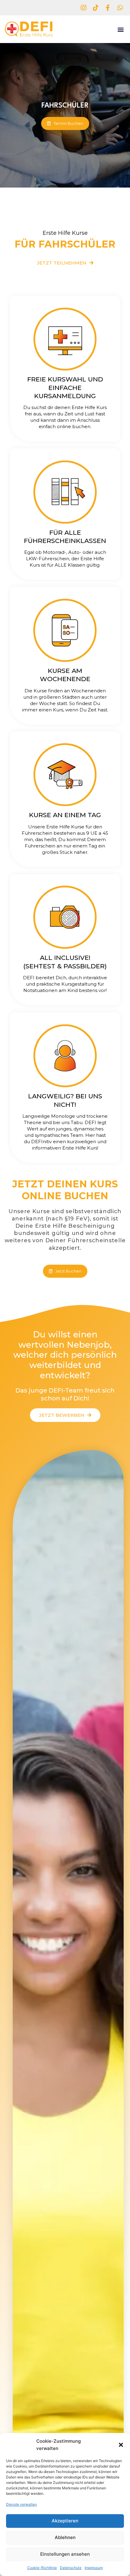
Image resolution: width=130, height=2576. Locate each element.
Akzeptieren (65, 2521)
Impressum (94, 2568)
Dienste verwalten (21, 2504)
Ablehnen (65, 2537)
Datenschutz (71, 2568)
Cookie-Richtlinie (42, 2568)
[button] (121, 2445)
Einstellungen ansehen (65, 2554)
